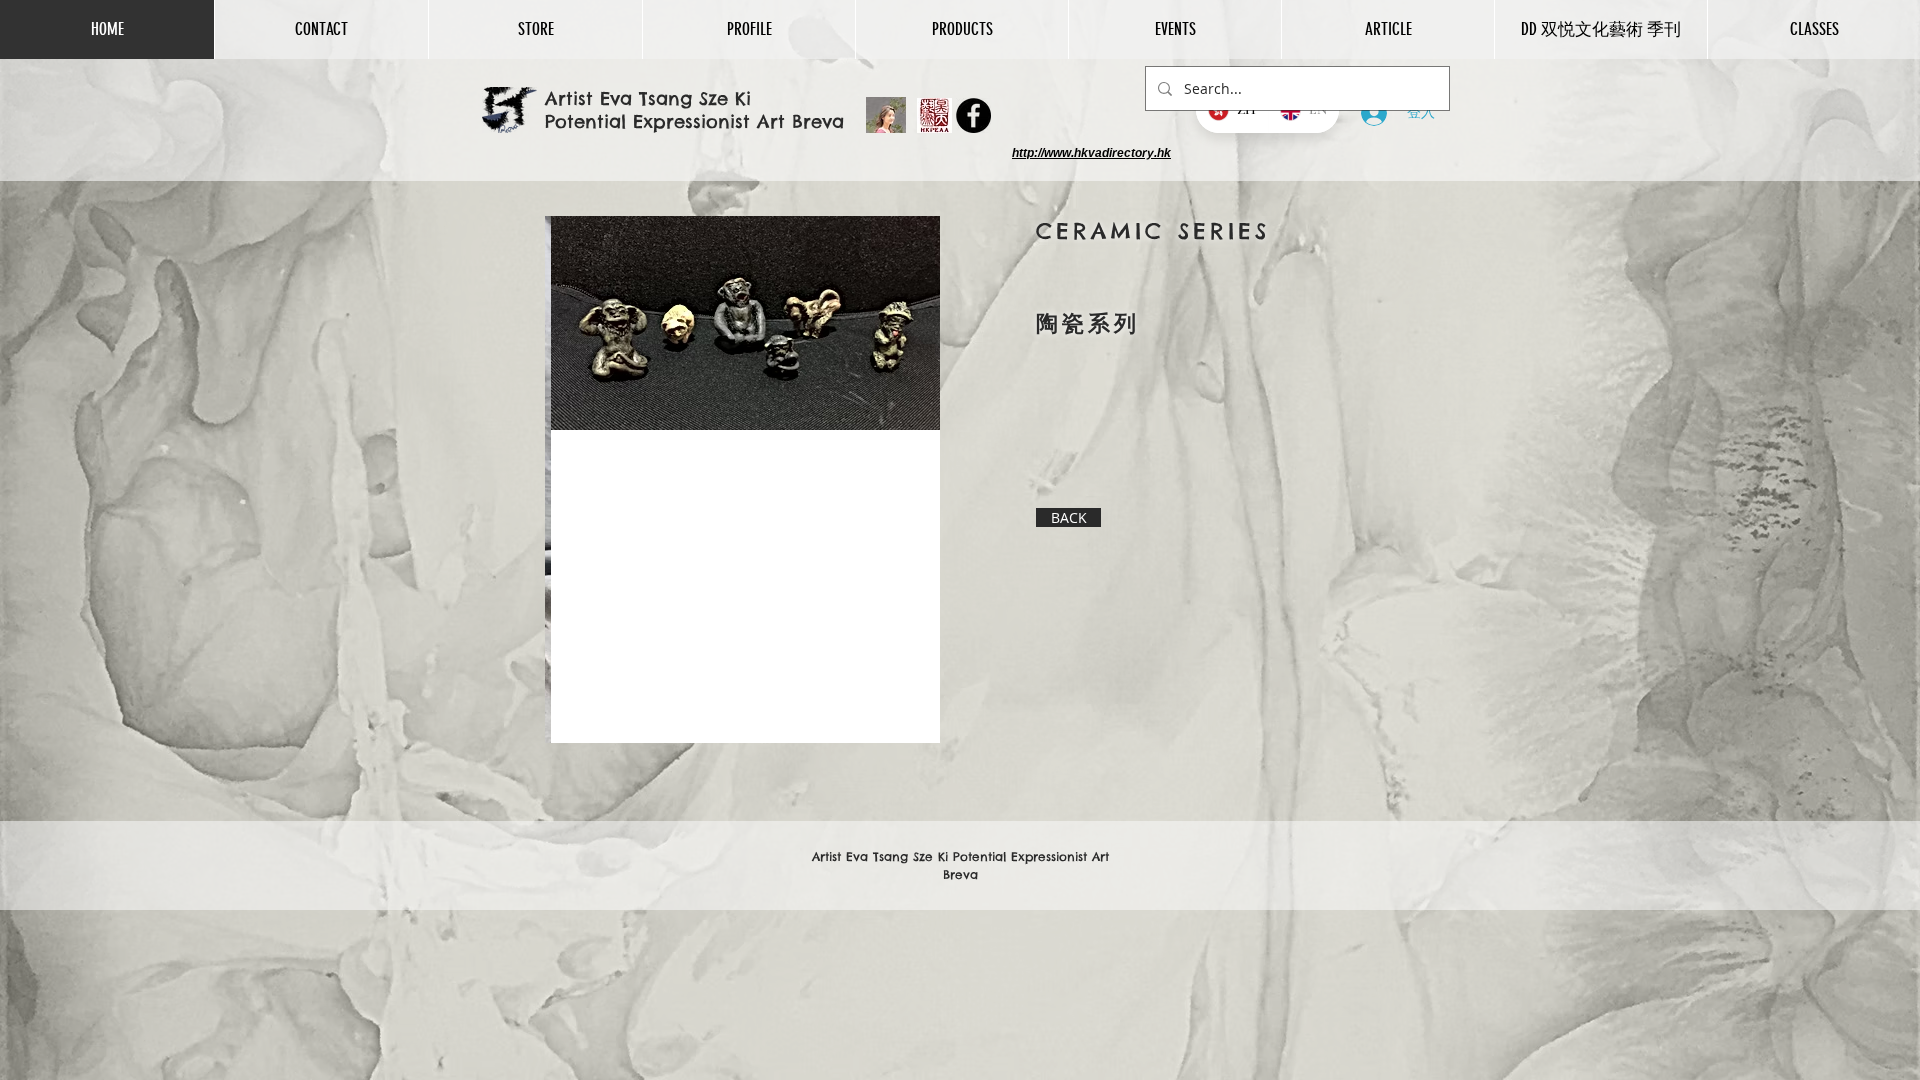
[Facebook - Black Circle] (973, 115)
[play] (891, 725)
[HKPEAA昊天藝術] (934, 115)
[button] (535, 29)
